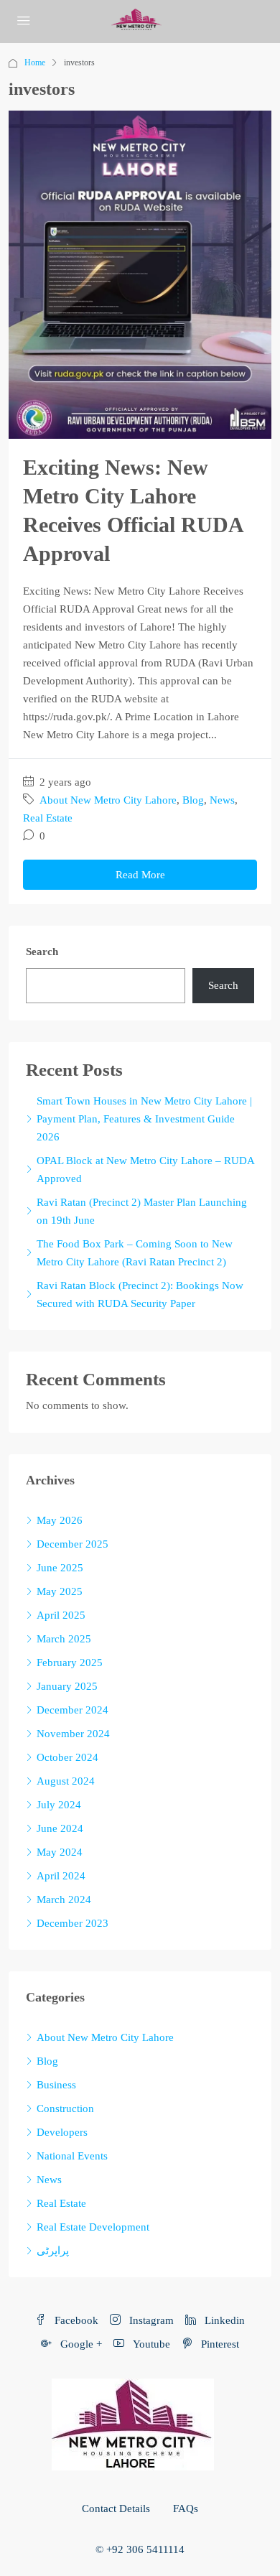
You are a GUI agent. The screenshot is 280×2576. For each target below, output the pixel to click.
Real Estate (48, 818)
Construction (65, 2108)
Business (56, 2085)
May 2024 (60, 1852)
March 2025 (64, 1639)
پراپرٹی (53, 2251)
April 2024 (61, 1876)
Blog (193, 800)
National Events (72, 2156)
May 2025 (60, 1591)
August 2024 (66, 1781)
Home (35, 62)
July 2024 (59, 1805)
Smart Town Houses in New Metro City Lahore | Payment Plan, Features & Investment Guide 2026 (144, 1119)
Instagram (150, 2320)
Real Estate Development (93, 2227)
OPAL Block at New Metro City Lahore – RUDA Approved (145, 1170)
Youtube (150, 2344)
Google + (80, 2344)
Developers (62, 2132)
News (222, 800)
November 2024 (73, 1734)
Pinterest (219, 2344)
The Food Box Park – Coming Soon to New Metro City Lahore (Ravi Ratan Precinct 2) (135, 1253)
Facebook (75, 2320)
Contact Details (116, 2508)
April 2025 (61, 1615)
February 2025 (70, 1663)
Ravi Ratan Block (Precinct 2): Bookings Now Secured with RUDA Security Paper (140, 1294)
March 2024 (64, 1900)
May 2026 (60, 1520)
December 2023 (73, 1923)
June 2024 (60, 1828)
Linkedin (223, 2320)
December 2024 (73, 1710)
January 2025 (67, 1686)
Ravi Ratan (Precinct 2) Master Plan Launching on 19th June (142, 1211)
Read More (140, 875)
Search (42, 952)
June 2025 (60, 1568)
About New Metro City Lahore (108, 800)
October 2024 (67, 1757)
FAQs (186, 2508)
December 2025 (73, 1544)
